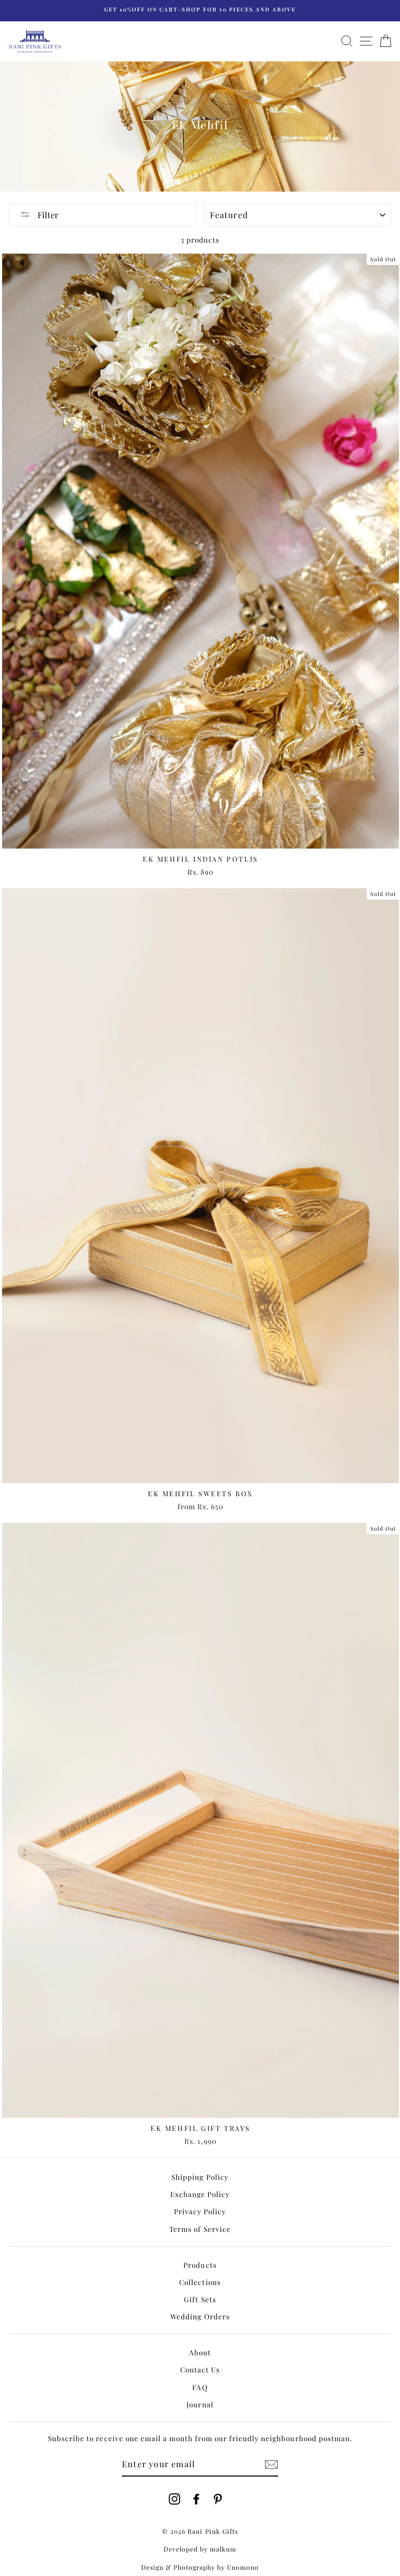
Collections (200, 2282)
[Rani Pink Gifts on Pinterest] (218, 2498)
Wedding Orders (200, 2316)
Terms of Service (200, 2229)
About (200, 2352)
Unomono (243, 2567)
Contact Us (200, 2369)
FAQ (200, 2387)
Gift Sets (200, 2299)
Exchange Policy (200, 2194)
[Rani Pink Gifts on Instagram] (174, 2498)
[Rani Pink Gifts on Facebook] (196, 2498)
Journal (200, 2404)
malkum (223, 2549)
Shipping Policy (200, 2177)
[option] (200, 11)
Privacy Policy (200, 2211)
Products (200, 2265)
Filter (47, 215)
